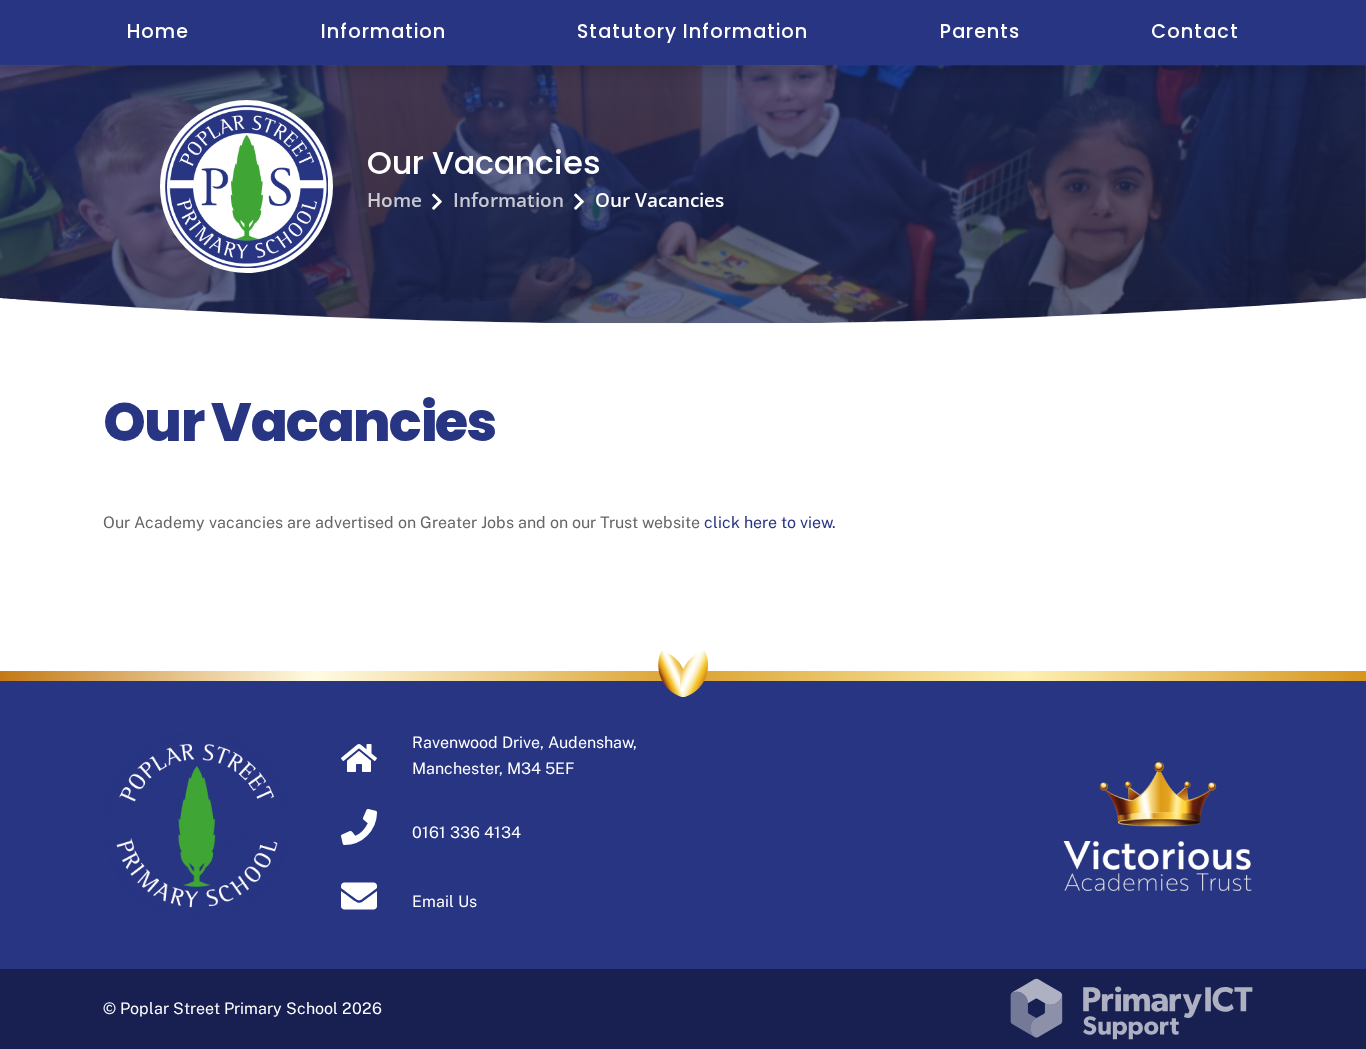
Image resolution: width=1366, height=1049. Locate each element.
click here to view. (770, 522)
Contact (1195, 31)
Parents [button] (980, 31)
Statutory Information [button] (692, 31)
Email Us (444, 901)
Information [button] (383, 31)
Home (158, 31)
